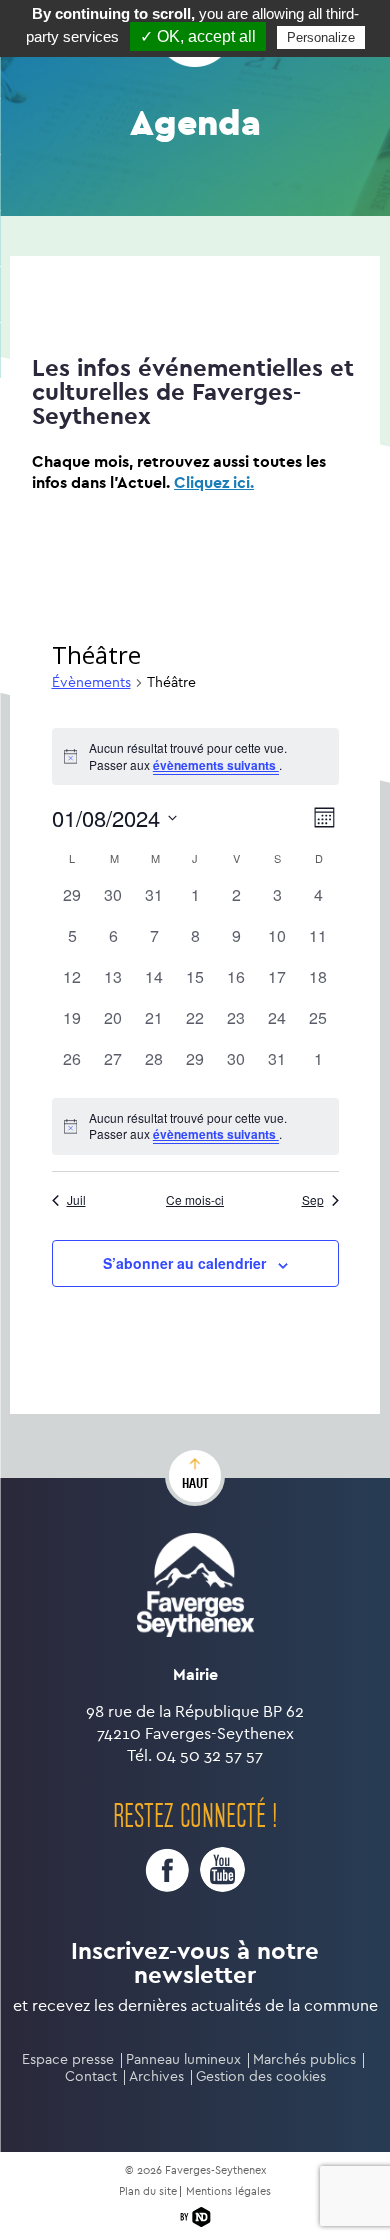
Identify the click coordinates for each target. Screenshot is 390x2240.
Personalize (321, 37)
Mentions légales (228, 2191)
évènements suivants (216, 765)
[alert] (195, 1126)
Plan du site (148, 2191)
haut (195, 1483)
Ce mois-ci (195, 1200)
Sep (313, 1200)
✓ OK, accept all (198, 36)
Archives (156, 2076)
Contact (91, 2076)
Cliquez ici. (214, 482)
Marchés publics (304, 2059)
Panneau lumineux (183, 2059)
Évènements (91, 682)
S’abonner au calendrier (184, 1263)
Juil (76, 1200)
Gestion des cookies (261, 2076)
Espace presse (68, 2059)
